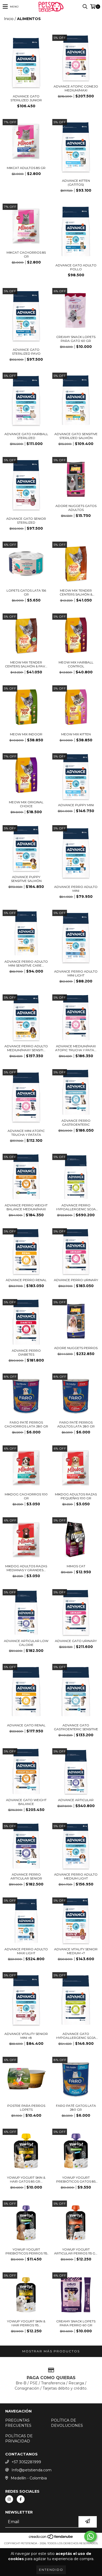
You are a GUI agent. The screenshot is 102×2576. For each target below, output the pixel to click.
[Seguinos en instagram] (9, 2499)
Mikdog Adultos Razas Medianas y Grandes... (26, 1568)
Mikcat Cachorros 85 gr (26, 254)
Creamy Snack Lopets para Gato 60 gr (76, 339)
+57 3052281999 (26, 2462)
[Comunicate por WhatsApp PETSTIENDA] (90, 2536)
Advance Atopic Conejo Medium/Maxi (76, 88)
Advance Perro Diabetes (26, 1352)
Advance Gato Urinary (76, 1641)
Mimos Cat (76, 1566)
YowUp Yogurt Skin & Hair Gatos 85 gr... (26, 2179)
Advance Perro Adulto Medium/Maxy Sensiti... (26, 1048)
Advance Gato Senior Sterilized (26, 521)
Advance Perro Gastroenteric (76, 1123)
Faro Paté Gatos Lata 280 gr (76, 2108)
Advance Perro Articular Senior (26, 1876)
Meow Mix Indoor (26, 734)
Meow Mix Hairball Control (76, 664)
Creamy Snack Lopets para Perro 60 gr (76, 2323)
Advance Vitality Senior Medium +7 (76, 1951)
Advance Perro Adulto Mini (76, 889)
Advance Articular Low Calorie (26, 1643)
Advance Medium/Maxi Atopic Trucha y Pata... (76, 1048)
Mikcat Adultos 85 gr (26, 168)
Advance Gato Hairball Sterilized (26, 436)
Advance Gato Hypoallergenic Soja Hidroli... (76, 2036)
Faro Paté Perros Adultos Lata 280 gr (76, 1424)
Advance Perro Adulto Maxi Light (26, 1951)
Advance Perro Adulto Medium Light (76, 1876)
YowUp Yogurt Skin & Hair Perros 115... (26, 2323)
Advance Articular (76, 1800)
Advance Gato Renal (26, 1725)
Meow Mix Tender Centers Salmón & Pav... (26, 664)
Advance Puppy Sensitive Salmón (26, 879)
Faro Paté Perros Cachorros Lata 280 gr (26, 1424)
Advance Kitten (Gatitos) (76, 183)
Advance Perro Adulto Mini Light (76, 973)
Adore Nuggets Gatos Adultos (76, 508)
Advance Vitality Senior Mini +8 (26, 2036)
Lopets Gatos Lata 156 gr (26, 592)
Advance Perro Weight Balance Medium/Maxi (26, 1207)
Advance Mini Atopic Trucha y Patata (26, 1133)
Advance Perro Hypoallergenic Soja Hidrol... (76, 1207)
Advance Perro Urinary (76, 1280)
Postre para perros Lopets (26, 2108)
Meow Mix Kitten (76, 734)
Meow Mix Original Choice (26, 804)
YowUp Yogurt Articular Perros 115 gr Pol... (76, 2251)
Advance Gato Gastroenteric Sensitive (76, 1727)
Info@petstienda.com (32, 2470)
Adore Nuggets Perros (76, 1348)
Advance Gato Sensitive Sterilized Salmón (76, 436)
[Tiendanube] (51, 2538)
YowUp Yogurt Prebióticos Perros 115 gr (26, 2251)
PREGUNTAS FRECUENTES (18, 2423)
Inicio (9, 19)
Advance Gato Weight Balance (26, 1802)
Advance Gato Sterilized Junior (26, 98)
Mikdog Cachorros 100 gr (26, 1496)
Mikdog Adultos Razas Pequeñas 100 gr (76, 1496)
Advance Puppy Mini (76, 805)
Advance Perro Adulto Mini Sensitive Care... (26, 963)
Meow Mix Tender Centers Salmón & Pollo (76, 592)
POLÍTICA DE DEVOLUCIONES (67, 2423)
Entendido (51, 2570)
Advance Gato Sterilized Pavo (26, 352)
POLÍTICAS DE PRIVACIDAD (19, 2439)
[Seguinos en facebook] (21, 2499)
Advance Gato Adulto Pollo (76, 267)
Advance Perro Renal (26, 1280)
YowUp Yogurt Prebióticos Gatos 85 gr (76, 2179)
